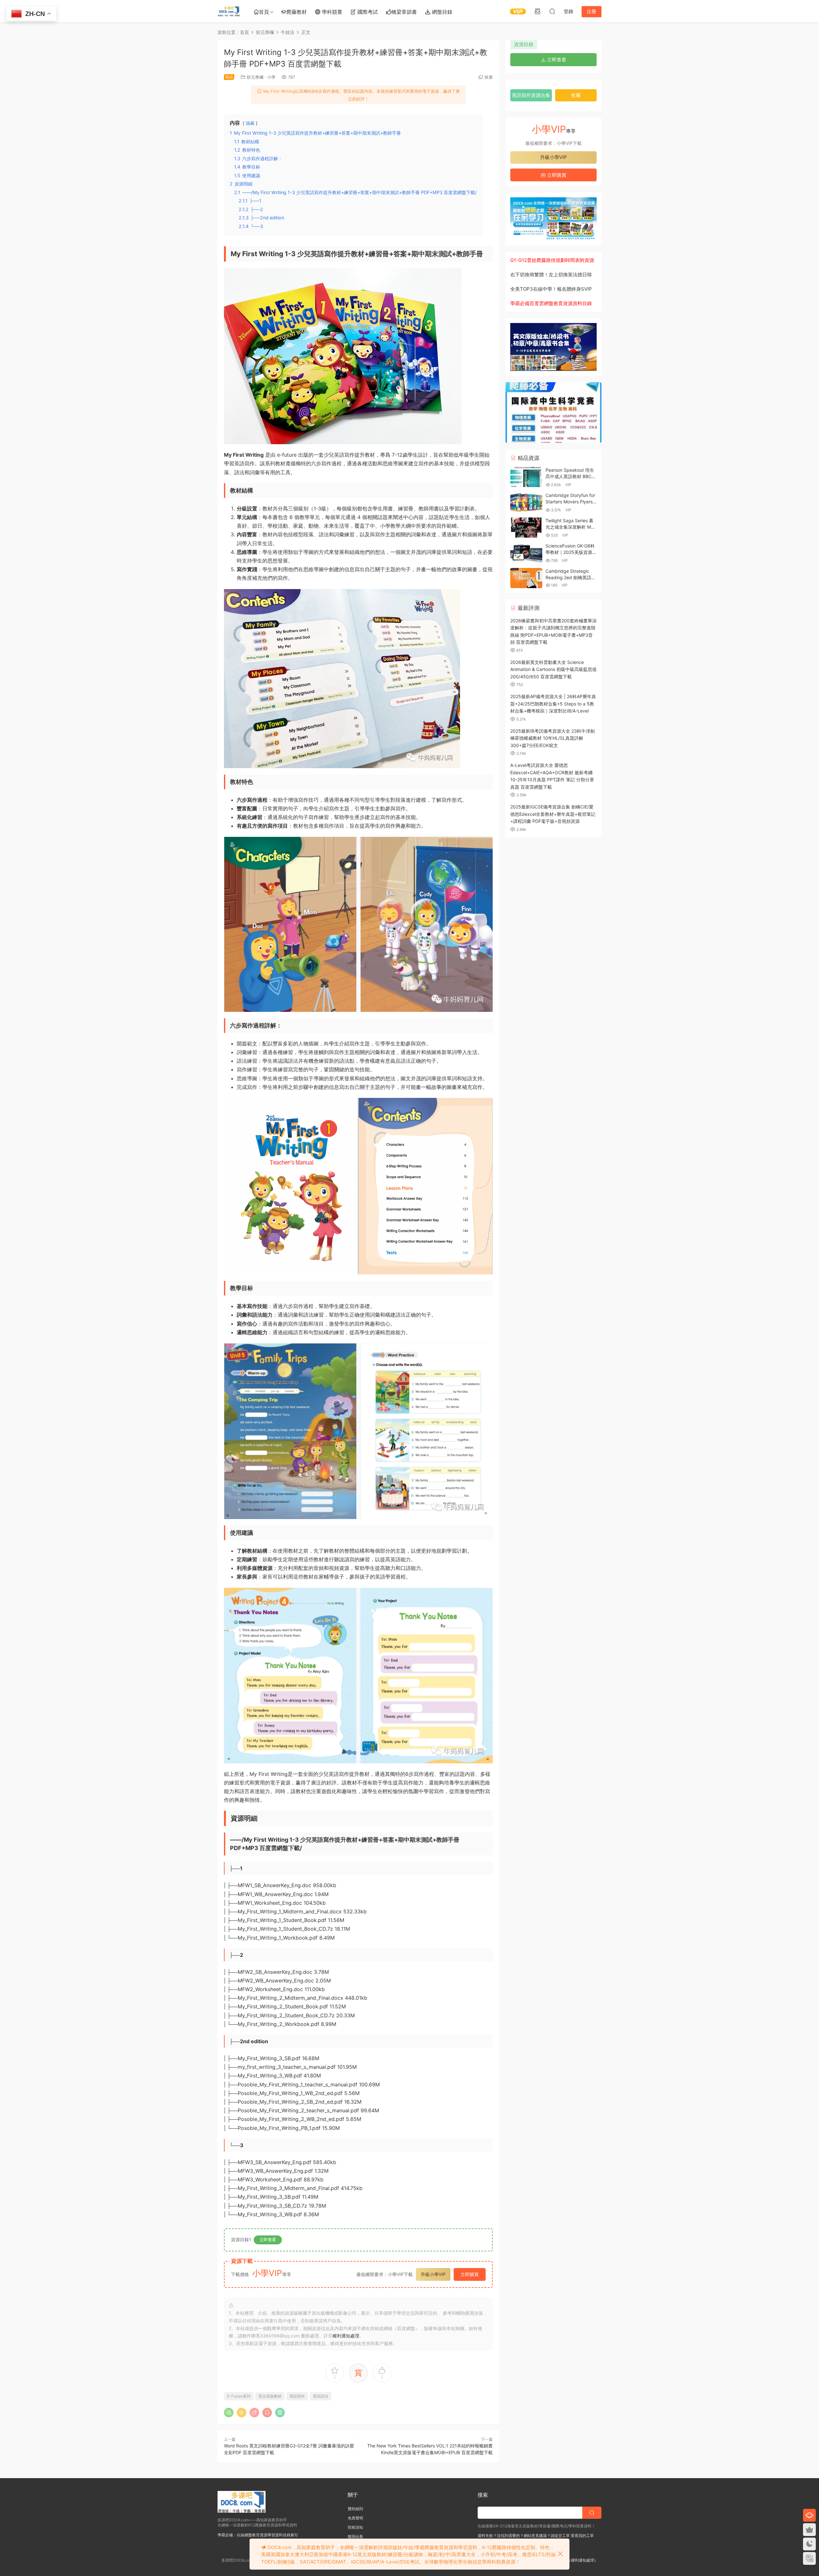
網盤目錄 (441, 12)
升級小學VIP (433, 2274)
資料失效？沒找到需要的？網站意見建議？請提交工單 (524, 2536)
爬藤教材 (297, 12)
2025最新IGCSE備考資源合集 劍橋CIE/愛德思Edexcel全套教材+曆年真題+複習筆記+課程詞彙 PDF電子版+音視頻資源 (553, 814)
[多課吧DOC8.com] (229, 11)
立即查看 (268, 2240)
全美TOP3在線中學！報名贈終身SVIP (551, 289)
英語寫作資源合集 (531, 95)
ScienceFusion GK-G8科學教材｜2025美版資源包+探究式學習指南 (571, 552)
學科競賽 (331, 12)
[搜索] (552, 11)
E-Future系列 (239, 2396)
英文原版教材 (270, 2396)
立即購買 (470, 2274)
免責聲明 (355, 2518)
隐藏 (250, 123)
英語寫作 (297, 2396)
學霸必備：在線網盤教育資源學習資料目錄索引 (258, 2535)
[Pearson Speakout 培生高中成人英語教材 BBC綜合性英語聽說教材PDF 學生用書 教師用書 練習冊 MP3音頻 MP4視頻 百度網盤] (526, 477)
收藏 (576, 95)
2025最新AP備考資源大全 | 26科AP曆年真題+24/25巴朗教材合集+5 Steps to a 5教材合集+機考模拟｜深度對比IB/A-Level (553, 704)
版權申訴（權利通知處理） (575, 2560)
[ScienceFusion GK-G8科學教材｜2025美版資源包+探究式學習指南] (526, 553)
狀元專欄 (255, 77)
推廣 (489, 77)
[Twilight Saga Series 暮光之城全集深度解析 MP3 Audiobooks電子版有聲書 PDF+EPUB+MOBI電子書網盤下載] (526, 528)
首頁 (264, 12)
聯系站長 (355, 2537)
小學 (271, 77)
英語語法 (321, 2396)
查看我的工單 (582, 2536)
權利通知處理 (346, 2336)
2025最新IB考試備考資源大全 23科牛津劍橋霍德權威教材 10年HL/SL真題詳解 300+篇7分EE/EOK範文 (553, 738)
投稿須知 (355, 2527)
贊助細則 (355, 2509)
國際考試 (367, 12)
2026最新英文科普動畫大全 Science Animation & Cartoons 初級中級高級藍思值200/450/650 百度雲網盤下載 (553, 669)
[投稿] (537, 11)
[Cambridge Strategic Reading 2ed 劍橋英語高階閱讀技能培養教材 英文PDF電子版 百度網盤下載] (526, 578)
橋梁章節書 (404, 12)
